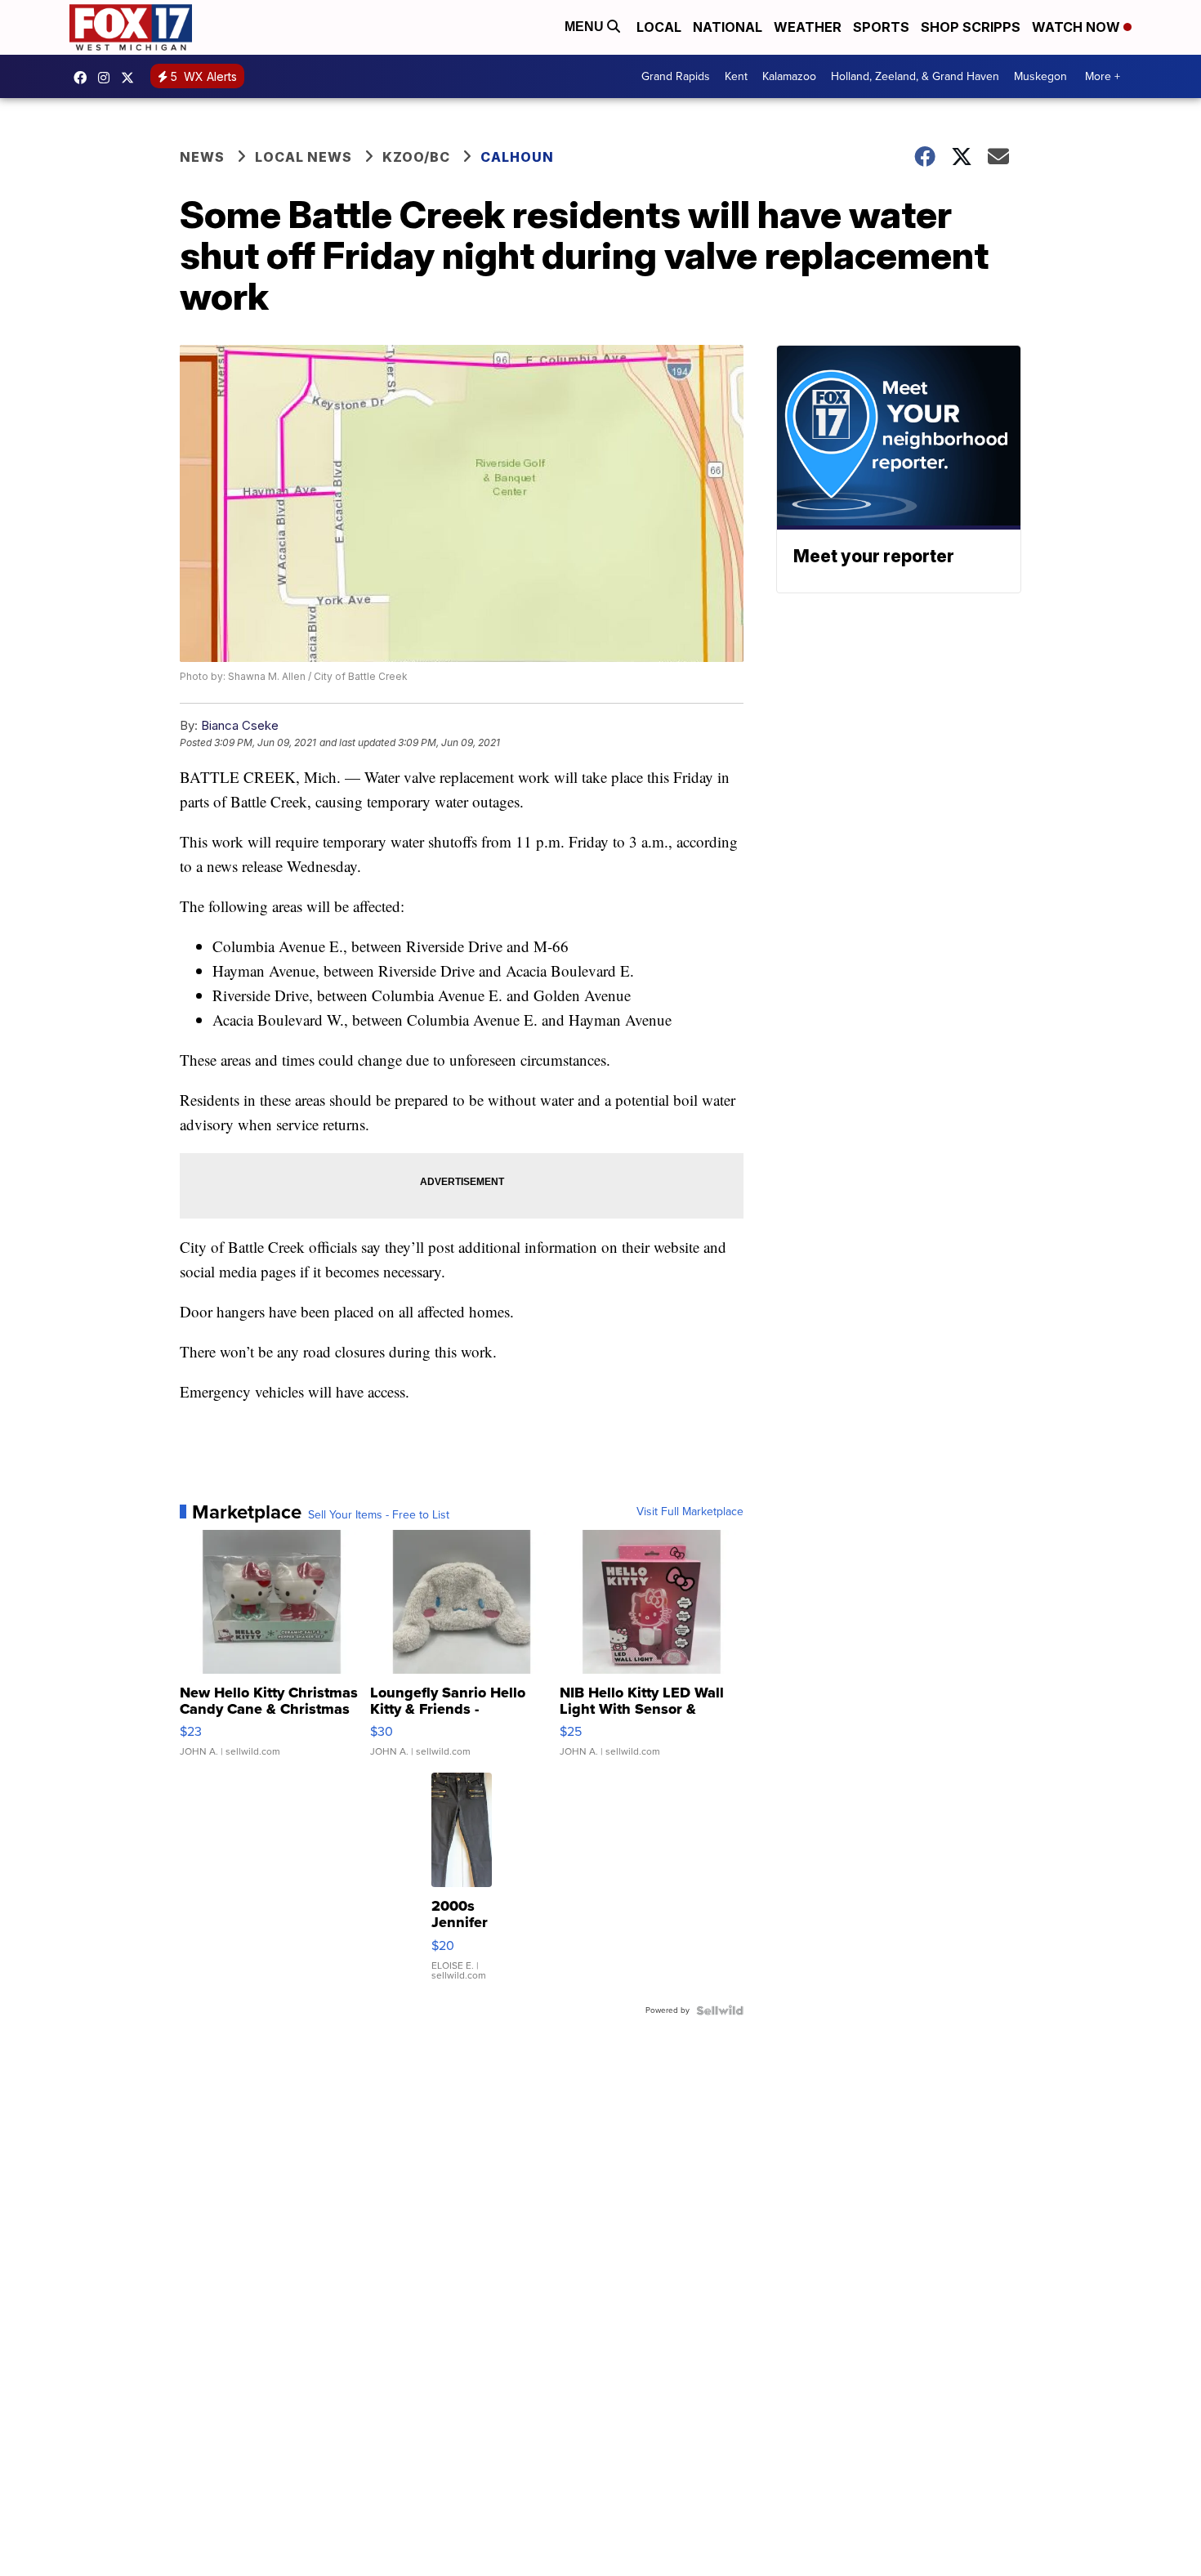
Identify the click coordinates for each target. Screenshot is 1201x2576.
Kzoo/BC (416, 157)
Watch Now (1078, 27)
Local (659, 27)
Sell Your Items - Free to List (379, 1515)
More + (1103, 76)
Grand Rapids (676, 76)
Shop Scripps (971, 27)
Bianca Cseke (240, 725)
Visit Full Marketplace (690, 1512)
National (728, 27)
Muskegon (1040, 76)
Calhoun (517, 157)
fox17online (84, 78)
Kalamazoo (789, 76)
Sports (881, 27)
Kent (736, 76)
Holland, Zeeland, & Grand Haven (915, 76)
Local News (304, 157)
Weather (808, 27)
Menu (586, 27)
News (202, 157)
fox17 (132, 78)
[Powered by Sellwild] (720, 2010)
